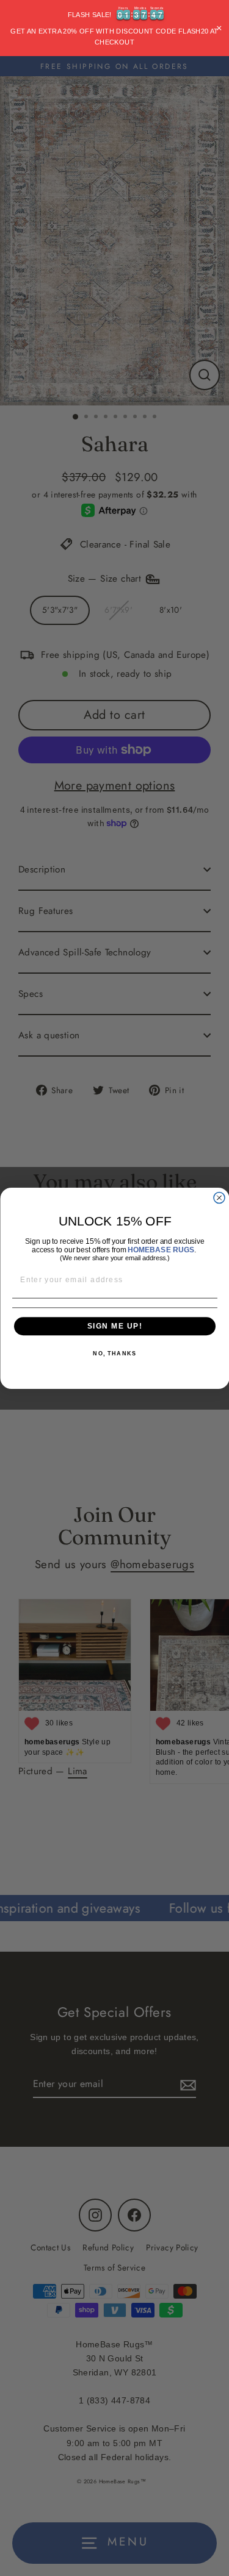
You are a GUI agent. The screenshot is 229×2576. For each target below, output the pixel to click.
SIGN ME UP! (114, 1326)
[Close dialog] (219, 1197)
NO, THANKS (114, 1353)
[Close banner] (219, 28)
